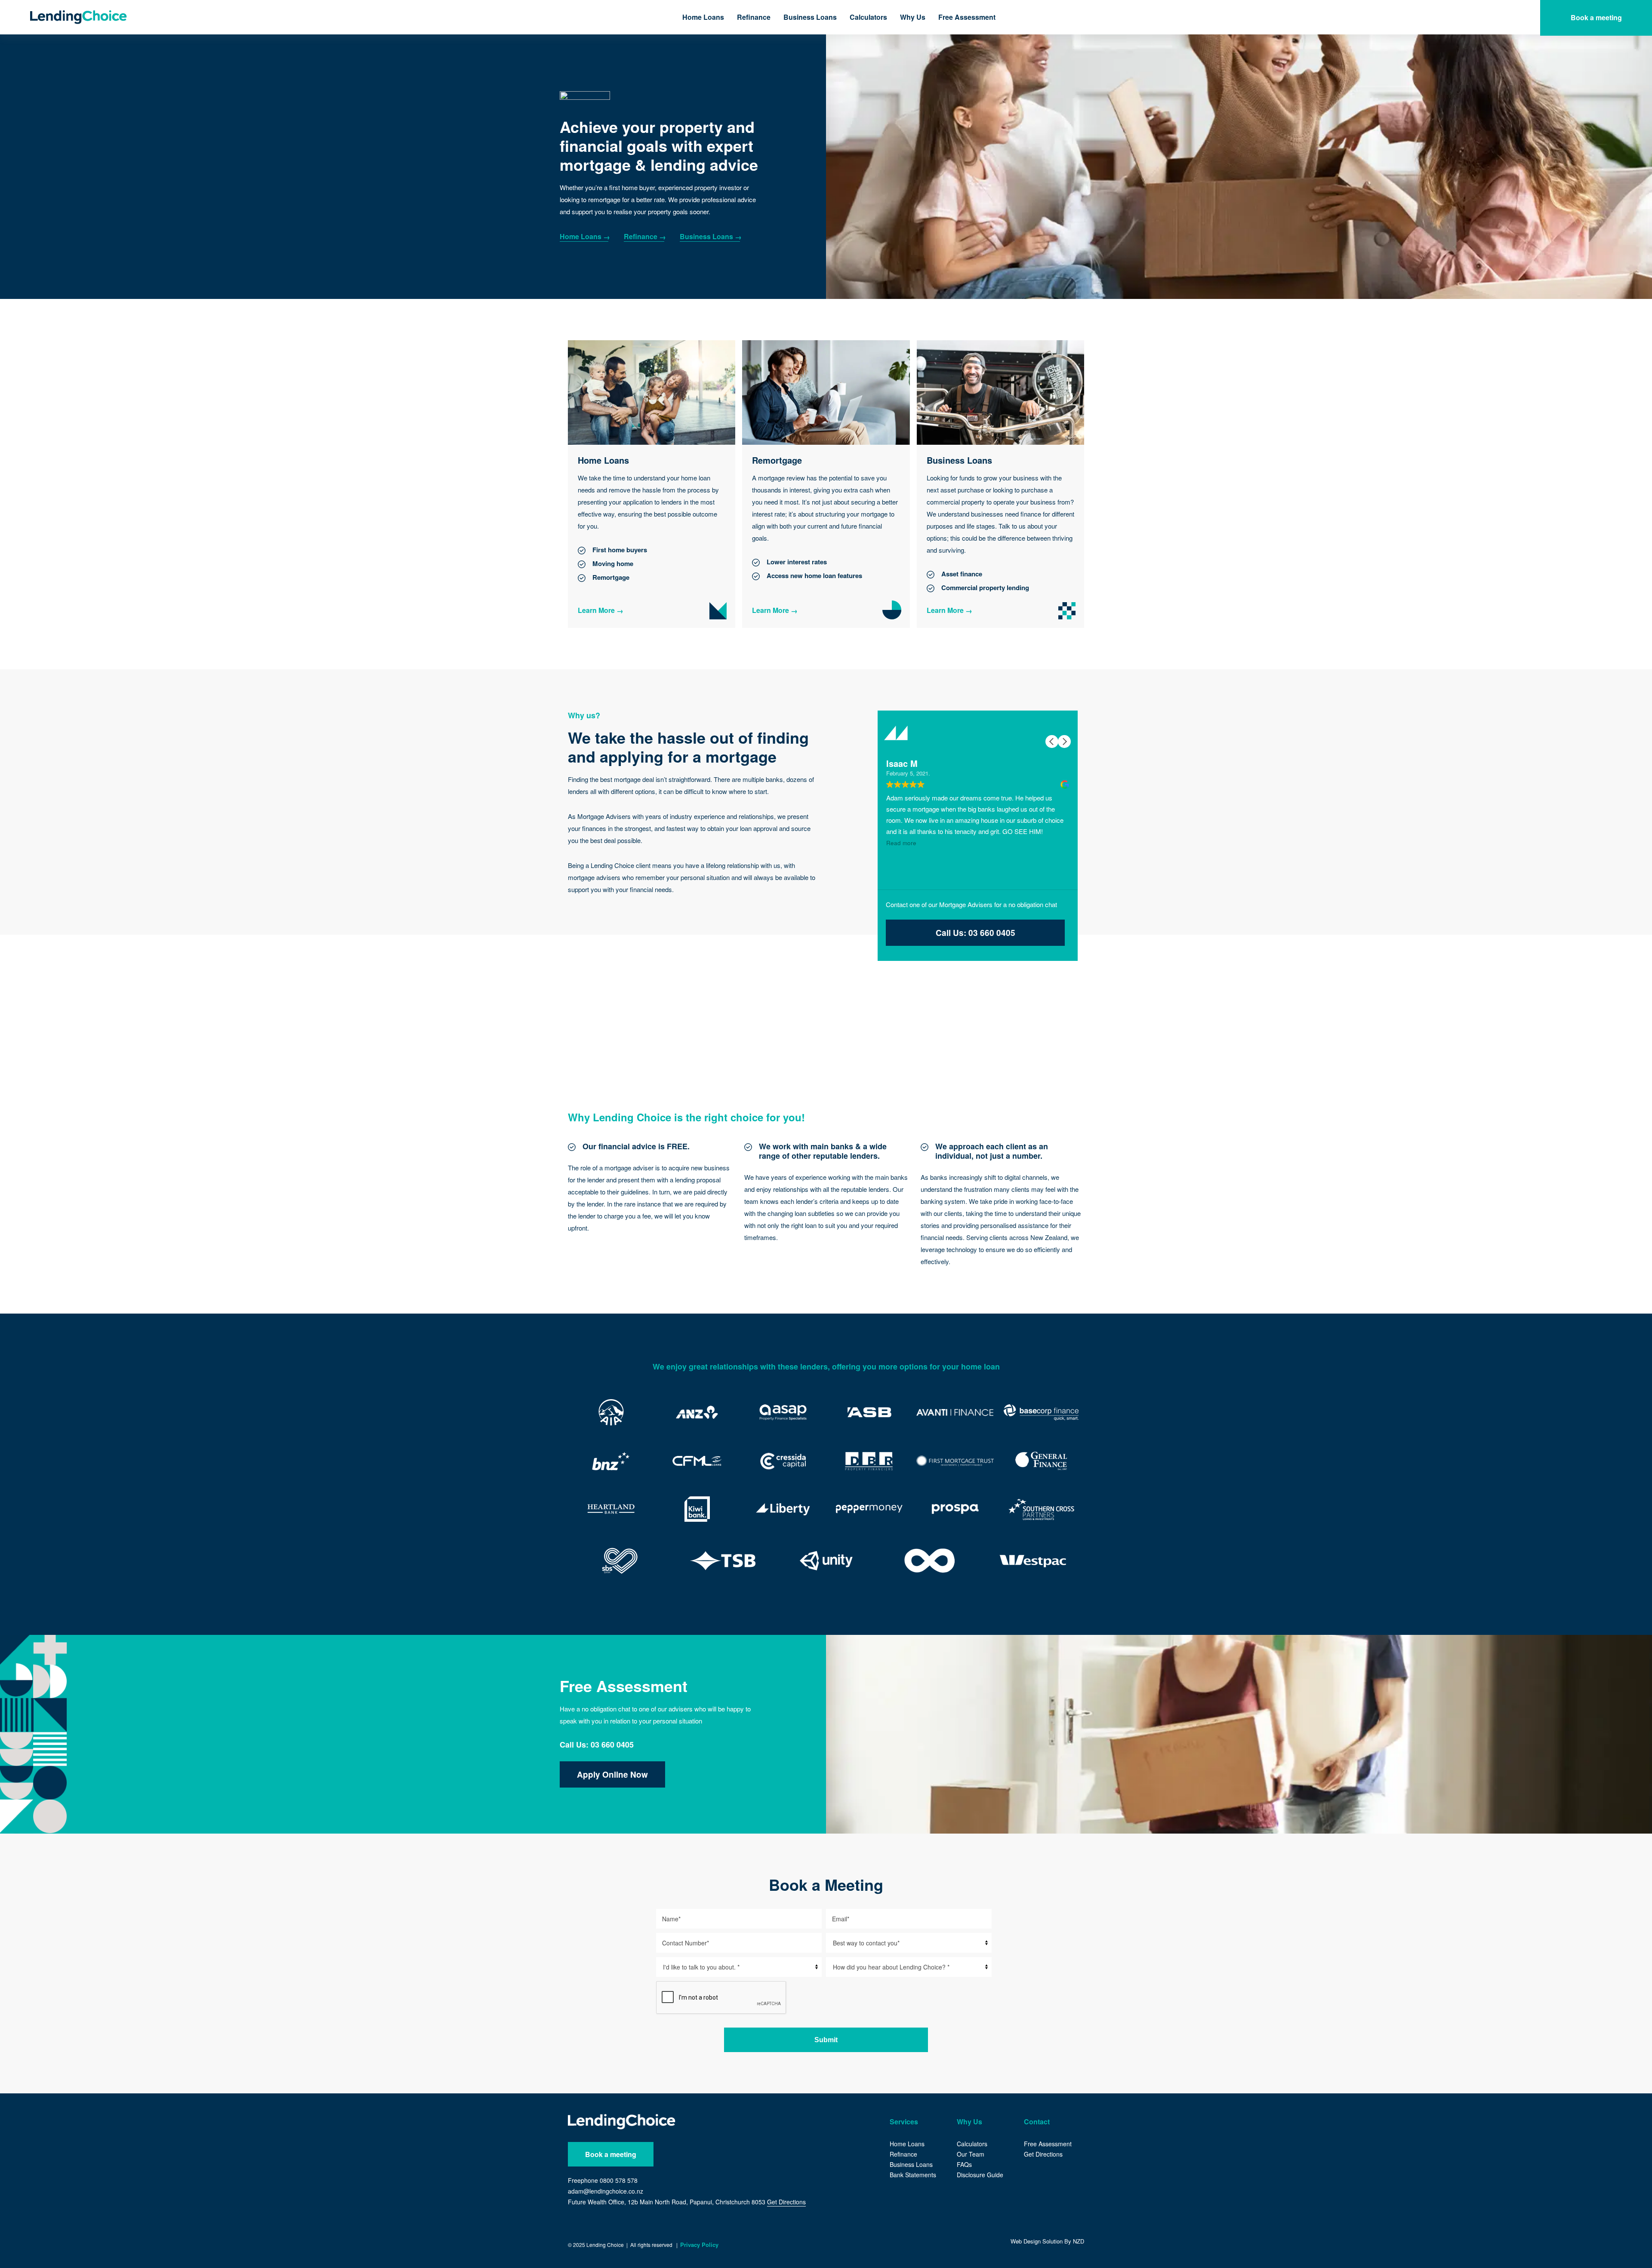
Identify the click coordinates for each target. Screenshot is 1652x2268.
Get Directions (786, 2202)
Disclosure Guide (980, 2175)
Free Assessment (967, 17)
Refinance (754, 17)
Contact (1037, 2122)
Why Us (913, 17)
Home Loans (703, 17)
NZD (1079, 2241)
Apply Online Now (612, 1774)
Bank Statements (913, 2175)
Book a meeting (611, 2154)
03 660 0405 (612, 1745)
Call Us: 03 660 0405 (975, 933)
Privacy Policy (699, 2245)
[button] (1064, 742)
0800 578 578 (619, 2180)
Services (904, 2122)
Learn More (596, 610)
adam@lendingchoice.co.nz (606, 2191)
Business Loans (810, 17)
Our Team (971, 2154)
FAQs (964, 2164)
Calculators (868, 17)
